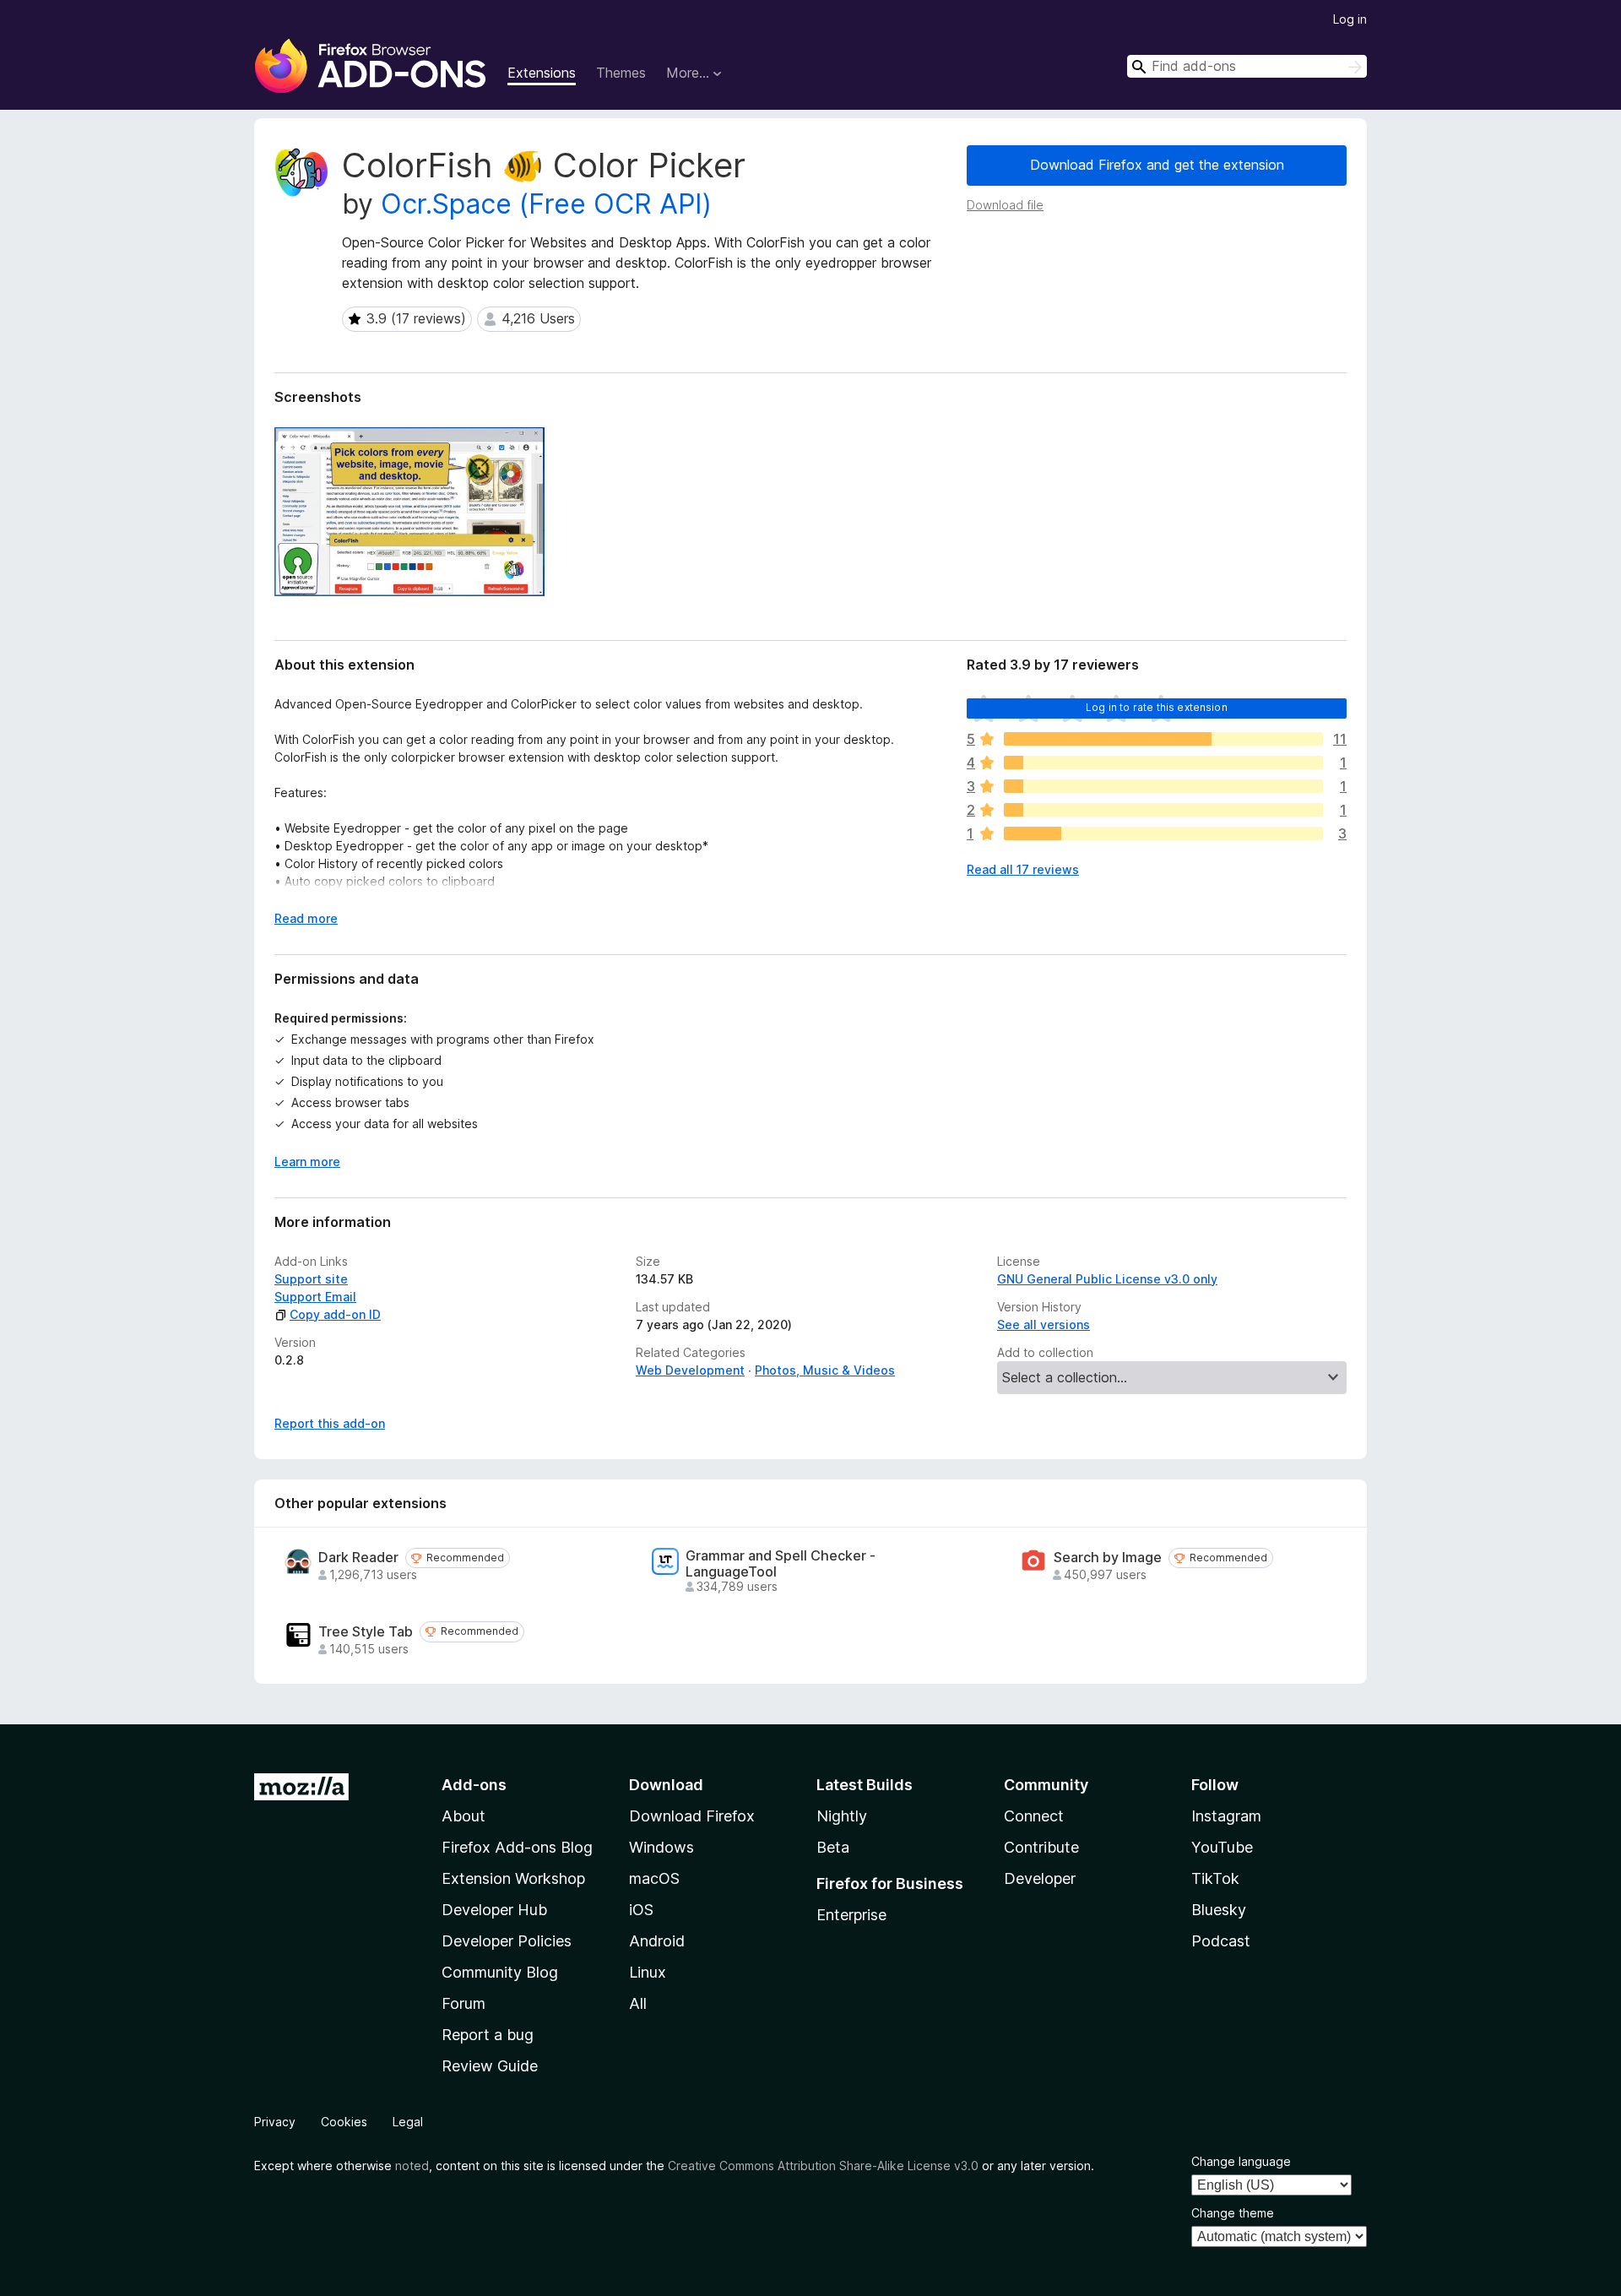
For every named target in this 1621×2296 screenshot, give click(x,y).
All (638, 2003)
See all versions (1044, 1324)
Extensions (542, 73)
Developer (1040, 1878)
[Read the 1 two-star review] (1163, 810)
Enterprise (851, 1915)
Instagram (1226, 1816)
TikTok (1215, 1878)
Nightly (842, 1816)
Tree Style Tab (366, 1632)
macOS (654, 1878)
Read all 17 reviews (1023, 869)
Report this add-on (330, 1423)
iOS (641, 1910)
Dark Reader (358, 1558)
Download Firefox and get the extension (1157, 165)
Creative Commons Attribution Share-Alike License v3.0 (823, 2166)
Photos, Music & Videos (825, 1370)
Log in (1350, 19)
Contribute (1041, 1847)
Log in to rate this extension (1157, 707)
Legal (408, 2122)
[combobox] (1247, 66)
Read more (306, 918)
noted (412, 2166)
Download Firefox (692, 1816)
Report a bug (488, 2035)
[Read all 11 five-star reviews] (1163, 739)
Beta (833, 1847)
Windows (661, 1847)
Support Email (315, 1297)
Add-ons (474, 1785)
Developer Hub (494, 1910)
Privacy (275, 2122)
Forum (464, 2003)
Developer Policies (507, 1941)
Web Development (690, 1370)
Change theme (1233, 2213)
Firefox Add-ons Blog (517, 1847)
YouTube (1222, 1847)
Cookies (344, 2122)
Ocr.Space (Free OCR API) (546, 204)
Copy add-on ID (335, 1314)
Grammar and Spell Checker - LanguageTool (781, 1564)
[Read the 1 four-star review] (1163, 763)
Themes (621, 73)
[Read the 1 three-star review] (1163, 786)
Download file (1005, 205)
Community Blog (500, 1972)
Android (657, 1941)
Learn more (307, 1162)
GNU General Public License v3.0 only (1107, 1279)
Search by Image (1108, 1558)
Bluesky (1219, 1910)
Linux (648, 1972)
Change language (1241, 2161)
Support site (311, 1279)
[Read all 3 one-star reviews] (1163, 833)
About (464, 1816)
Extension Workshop (513, 1878)
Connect (1034, 1816)
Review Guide (490, 2066)
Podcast (1221, 1941)
